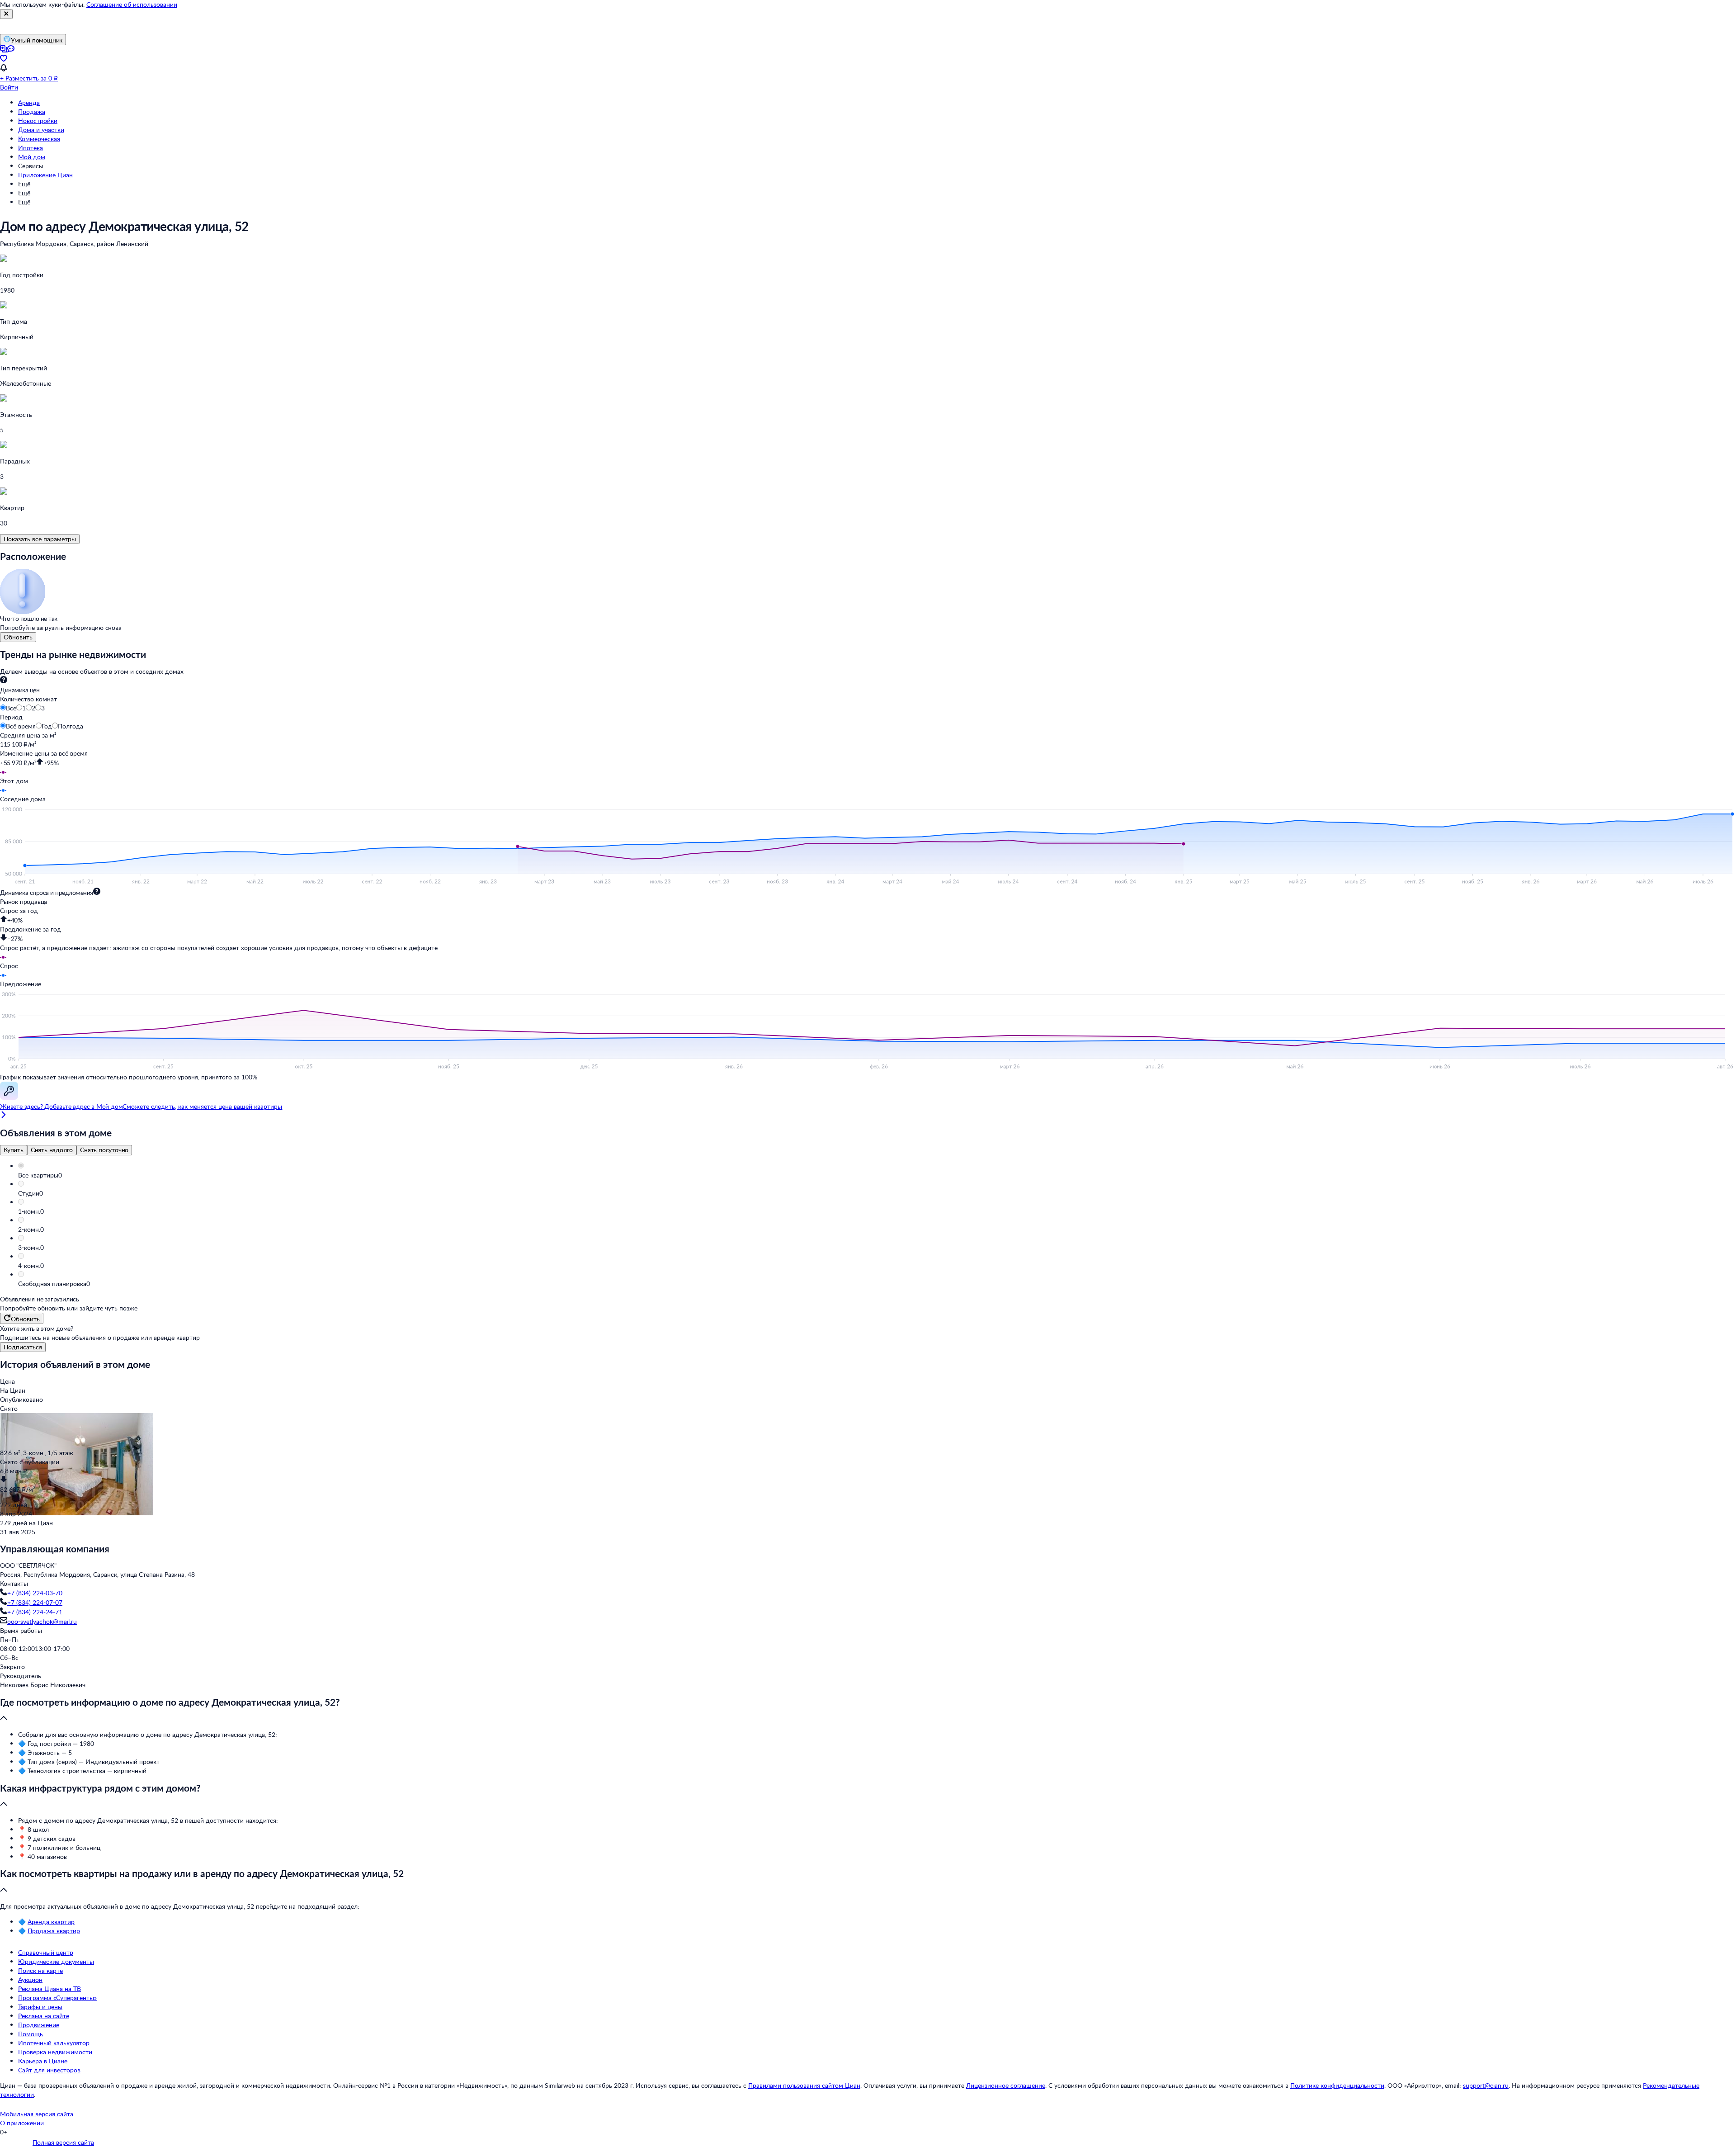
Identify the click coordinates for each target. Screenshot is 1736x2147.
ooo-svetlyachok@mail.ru (42, 1621)
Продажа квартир (54, 1931)
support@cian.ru (1486, 2085)
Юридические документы (56, 1961)
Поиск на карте (40, 1970)
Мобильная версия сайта (37, 2114)
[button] (877, 1175)
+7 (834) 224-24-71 (35, 1612)
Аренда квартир (51, 1922)
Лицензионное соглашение (1006, 2085)
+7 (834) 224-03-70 (35, 1593)
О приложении (22, 2123)
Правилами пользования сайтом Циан (804, 2085)
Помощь (31, 2034)
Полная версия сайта (63, 2142)
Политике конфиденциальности (1337, 2085)
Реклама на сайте (44, 2016)
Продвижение (39, 2025)
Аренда (29, 102)
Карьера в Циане (43, 2061)
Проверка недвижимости (55, 2052)
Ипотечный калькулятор (54, 2043)
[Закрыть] (6, 14)
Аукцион (30, 1979)
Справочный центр (46, 1952)
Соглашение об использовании (132, 4)
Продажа (32, 111)
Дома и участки (41, 130)
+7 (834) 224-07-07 (35, 1602)
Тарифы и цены (40, 2007)
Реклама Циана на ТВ (50, 1989)
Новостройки (38, 121)
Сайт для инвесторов (49, 2070)
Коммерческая (39, 139)
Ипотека (31, 148)
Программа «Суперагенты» (57, 1998)
